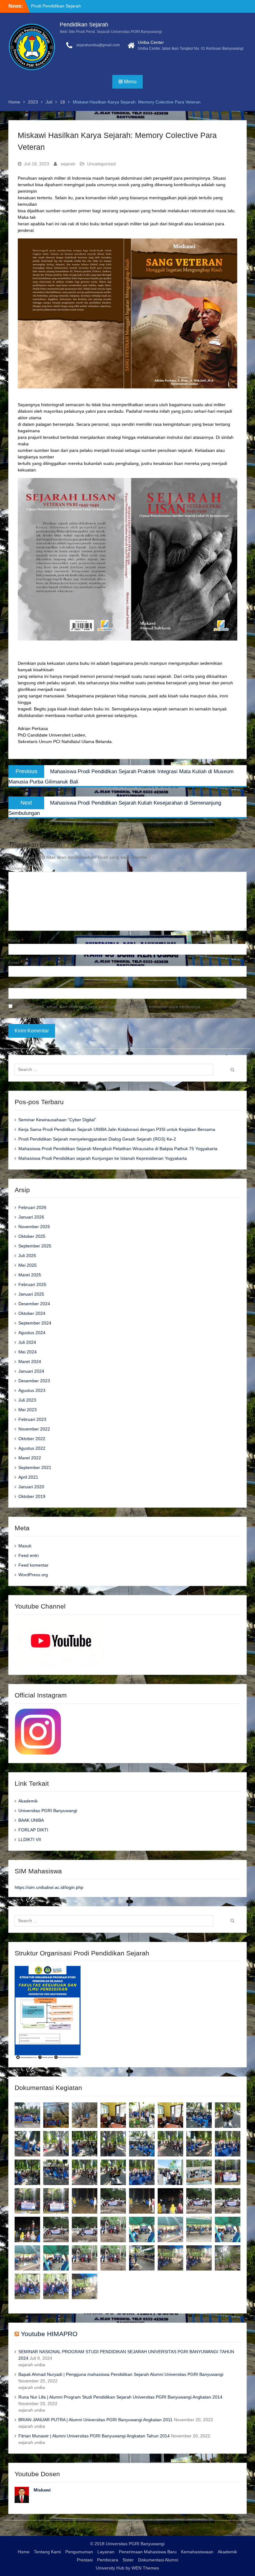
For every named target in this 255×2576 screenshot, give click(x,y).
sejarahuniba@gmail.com (98, 45)
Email (15, 962)
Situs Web (18, 985)
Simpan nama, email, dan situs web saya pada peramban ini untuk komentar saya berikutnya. (109, 1007)
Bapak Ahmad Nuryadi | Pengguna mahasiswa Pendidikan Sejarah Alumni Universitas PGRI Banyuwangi (121, 2374)
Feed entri (28, 1555)
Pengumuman (79, 2552)
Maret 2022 (30, 1458)
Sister (128, 2560)
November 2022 (34, 1429)
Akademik (28, 1801)
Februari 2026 (32, 1207)
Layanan (106, 2552)
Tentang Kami (47, 2552)
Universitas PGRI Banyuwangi (48, 1811)
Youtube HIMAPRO (49, 2334)
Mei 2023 (28, 1410)
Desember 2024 (34, 1304)
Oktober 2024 (32, 1313)
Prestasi (85, 2560)
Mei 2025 (28, 1265)
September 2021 (35, 1467)
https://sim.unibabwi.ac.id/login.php (49, 1887)
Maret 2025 (30, 1275)
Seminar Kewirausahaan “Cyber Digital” (57, 1120)
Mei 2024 (28, 1352)
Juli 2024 (27, 1342)
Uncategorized (101, 164)
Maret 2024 (30, 1361)
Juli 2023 (27, 1400)
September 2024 (35, 1323)
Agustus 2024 (32, 1333)
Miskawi (42, 2490)
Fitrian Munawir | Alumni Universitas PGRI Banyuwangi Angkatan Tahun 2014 (94, 2436)
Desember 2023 (34, 1381)
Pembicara (108, 2560)
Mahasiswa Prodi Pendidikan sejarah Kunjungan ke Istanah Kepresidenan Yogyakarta (103, 1158)
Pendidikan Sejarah (84, 25)
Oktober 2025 (32, 1236)
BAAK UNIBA (31, 1820)
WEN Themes (145, 2568)
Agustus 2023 (32, 1390)
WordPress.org (33, 1575)
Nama (16, 940)
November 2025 (34, 1227)
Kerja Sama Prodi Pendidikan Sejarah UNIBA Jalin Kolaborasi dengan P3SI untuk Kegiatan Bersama (117, 1129)
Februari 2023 (32, 1419)
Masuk (25, 1546)
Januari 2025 (31, 1294)
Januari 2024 (31, 1371)
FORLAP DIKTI (33, 1830)
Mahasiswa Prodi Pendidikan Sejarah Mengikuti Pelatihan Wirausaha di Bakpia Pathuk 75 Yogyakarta (118, 1149)
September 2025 (35, 1246)
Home (24, 2552)
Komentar (19, 868)
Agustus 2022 (32, 1448)
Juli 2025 (27, 1256)
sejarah (68, 164)
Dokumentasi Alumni (158, 2560)
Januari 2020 (31, 1487)
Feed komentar (33, 1565)
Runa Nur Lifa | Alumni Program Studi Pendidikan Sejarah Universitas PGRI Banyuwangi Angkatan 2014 (120, 2397)
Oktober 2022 (32, 1439)
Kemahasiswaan (197, 2552)
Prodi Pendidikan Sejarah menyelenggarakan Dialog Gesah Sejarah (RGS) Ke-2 (97, 1139)
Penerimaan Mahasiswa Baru (148, 2552)
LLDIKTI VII (30, 1839)
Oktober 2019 (32, 1496)
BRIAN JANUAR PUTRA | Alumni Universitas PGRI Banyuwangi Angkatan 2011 (95, 2420)
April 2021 (28, 1477)
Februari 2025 (32, 1284)
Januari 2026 (31, 1217)
